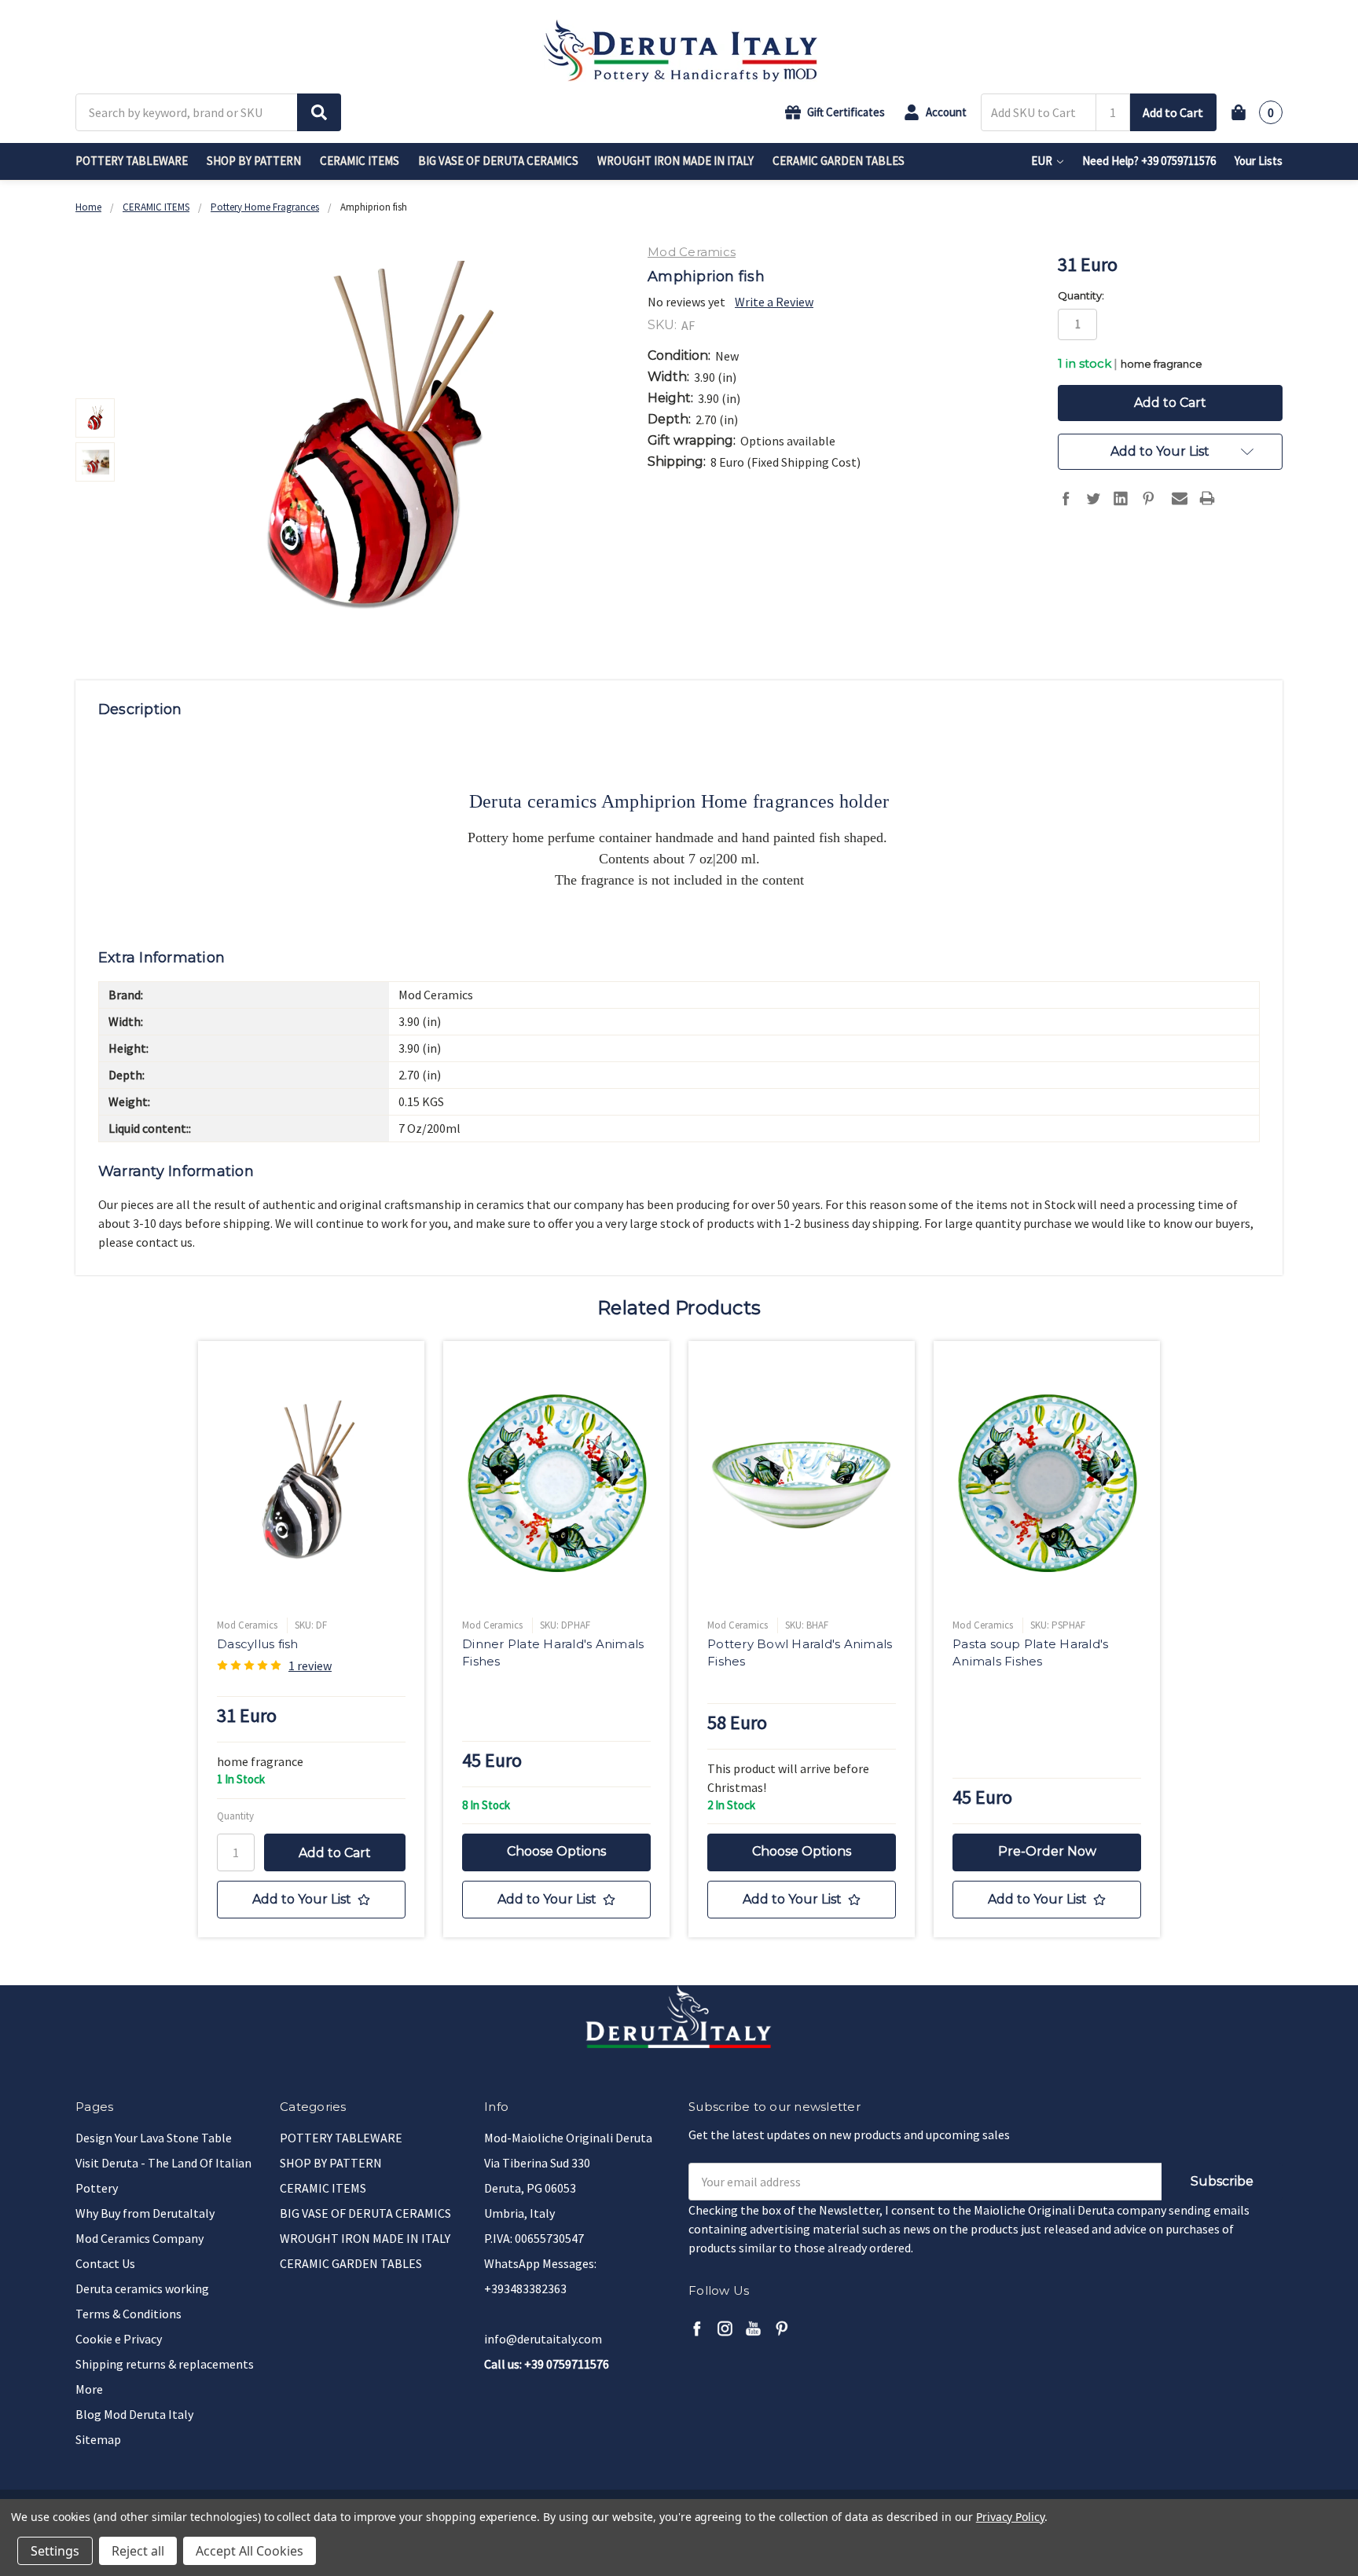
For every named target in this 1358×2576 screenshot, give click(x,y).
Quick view (311, 1484)
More (89, 2389)
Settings (55, 2551)
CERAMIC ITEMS (360, 161)
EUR (1043, 161)
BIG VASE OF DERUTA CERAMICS (498, 161)
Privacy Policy (1010, 2517)
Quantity (235, 1816)
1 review (310, 1665)
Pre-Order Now (1047, 1851)
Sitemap (98, 2439)
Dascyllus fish (258, 1644)
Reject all (138, 2551)
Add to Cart (1173, 112)
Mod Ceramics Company (139, 2238)
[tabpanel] (311, 1639)
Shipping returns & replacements (165, 2364)
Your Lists (1259, 161)
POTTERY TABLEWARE (132, 161)
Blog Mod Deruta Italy (134, 2414)
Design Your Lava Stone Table (154, 2138)
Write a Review (774, 302)
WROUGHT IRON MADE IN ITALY (675, 161)
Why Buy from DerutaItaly (145, 2213)
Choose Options (556, 1851)
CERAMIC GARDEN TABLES (839, 161)
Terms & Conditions (128, 2314)
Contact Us (105, 2263)
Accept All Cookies (250, 2551)
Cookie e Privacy (119, 2339)
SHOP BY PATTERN (254, 161)
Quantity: (1081, 295)
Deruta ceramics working (142, 2288)
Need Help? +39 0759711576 (1149, 161)
